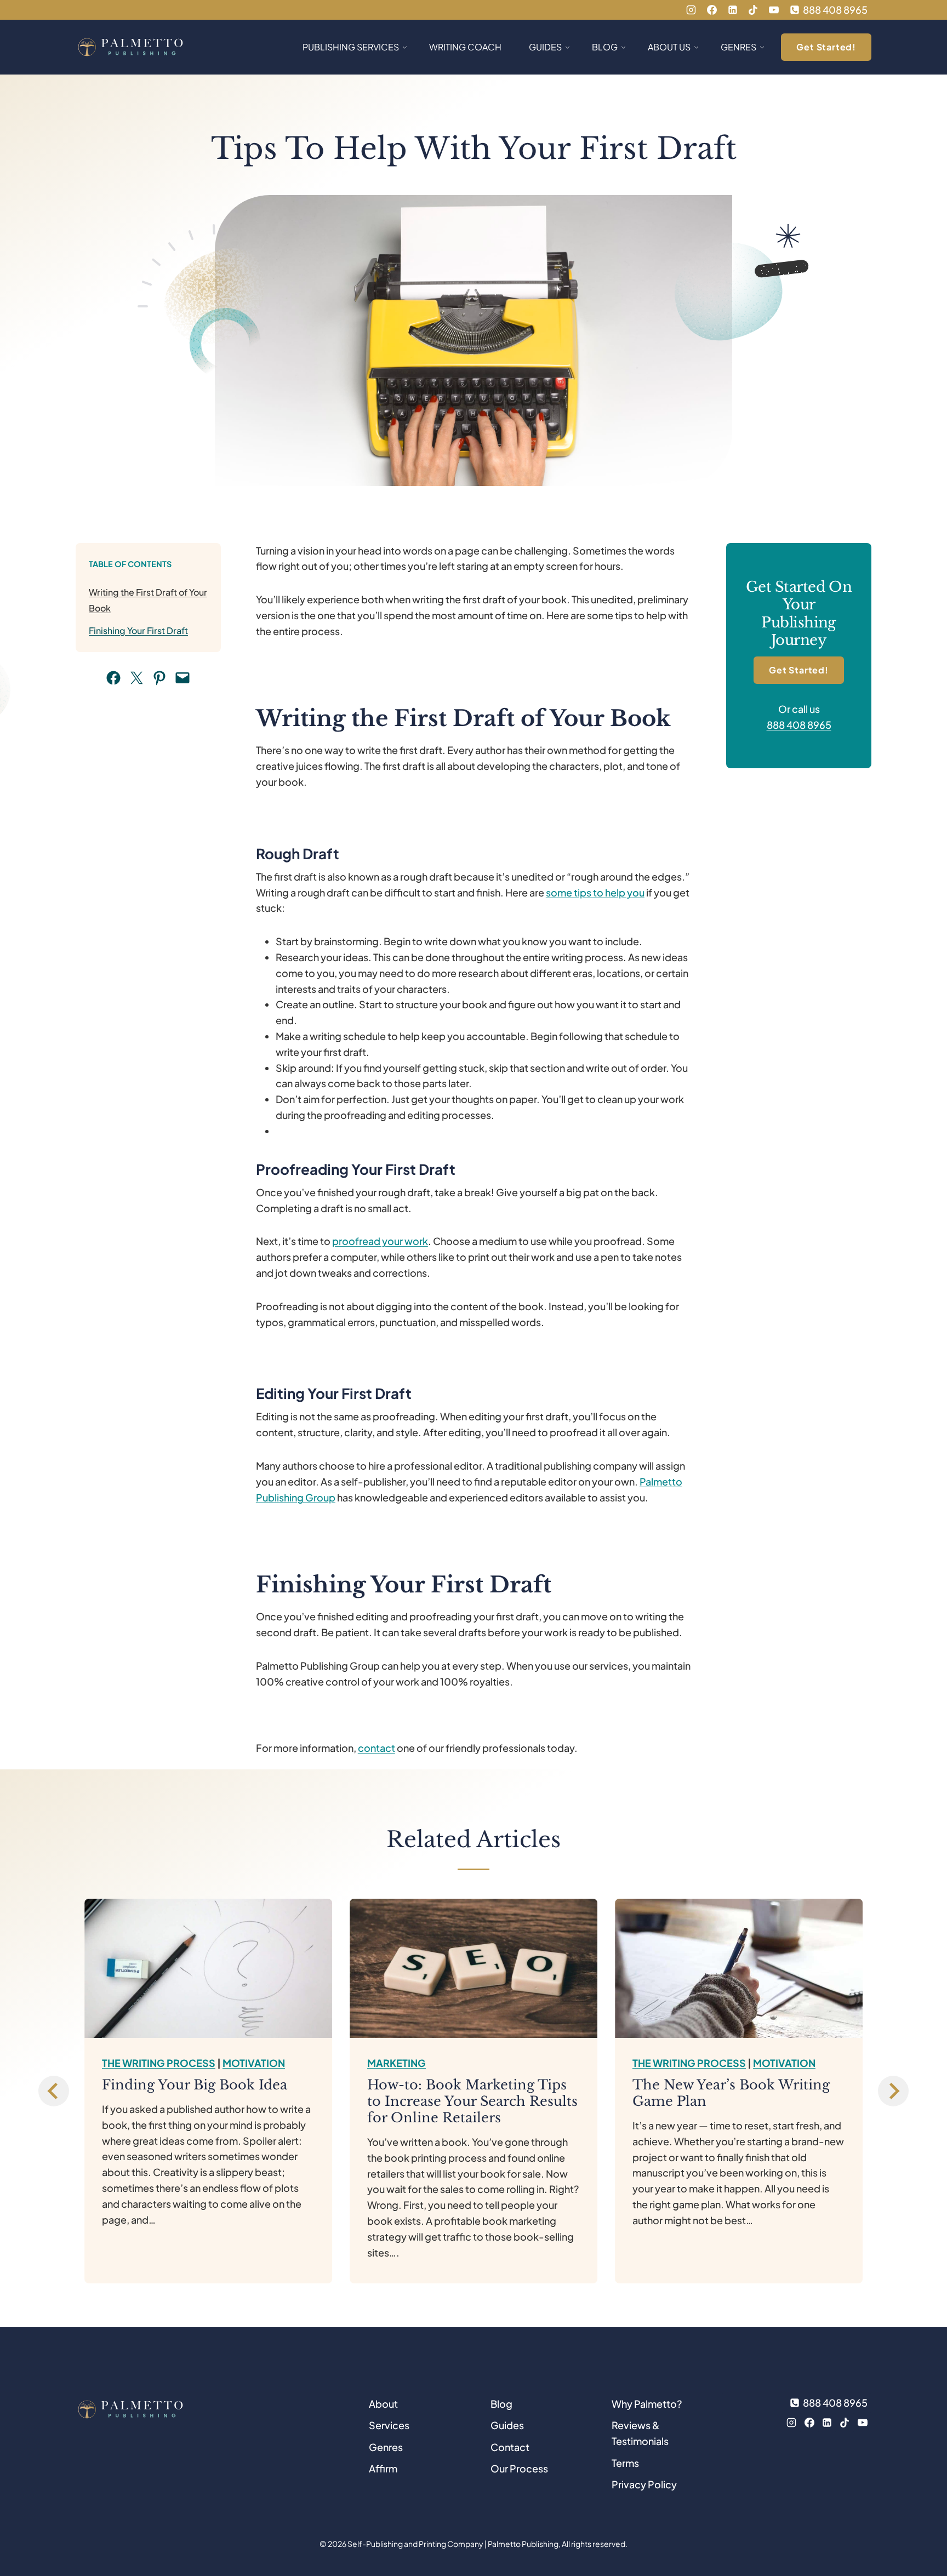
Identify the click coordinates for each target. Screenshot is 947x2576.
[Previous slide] (54, 2091)
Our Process (519, 2468)
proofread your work (380, 1241)
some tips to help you (595, 892)
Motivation (254, 2063)
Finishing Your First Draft (138, 630)
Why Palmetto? (647, 2404)
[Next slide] (893, 2091)
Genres (386, 2447)
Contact (510, 2447)
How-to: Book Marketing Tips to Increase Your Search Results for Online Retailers (472, 2101)
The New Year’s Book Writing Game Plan (731, 2093)
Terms (625, 2463)
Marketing (397, 2063)
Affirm (383, 2468)
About (383, 2404)
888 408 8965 (799, 725)
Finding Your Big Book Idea (195, 2085)
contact (376, 1748)
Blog (501, 2404)
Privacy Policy (644, 2484)
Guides (507, 2425)
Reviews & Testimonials (640, 2433)
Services (389, 2425)
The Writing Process (159, 2063)
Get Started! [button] (826, 47)
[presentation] (208, 1968)
